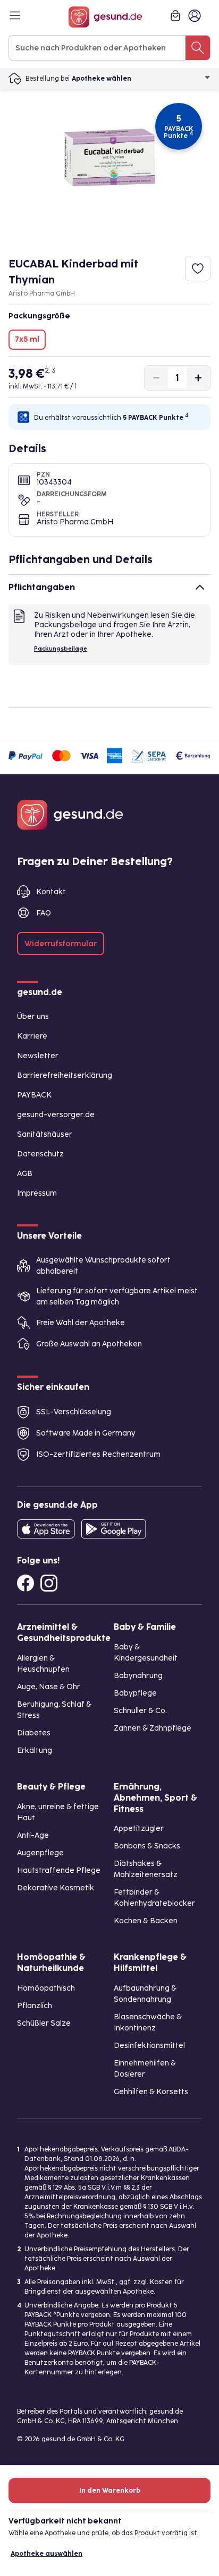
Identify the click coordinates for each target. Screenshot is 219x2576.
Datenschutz (40, 1154)
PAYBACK (34, 1095)
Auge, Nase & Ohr (49, 1687)
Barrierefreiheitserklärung (65, 1075)
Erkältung (35, 1751)
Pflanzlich (35, 2006)
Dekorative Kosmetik (56, 1888)
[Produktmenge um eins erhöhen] (198, 378)
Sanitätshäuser (45, 1134)
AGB (25, 1174)
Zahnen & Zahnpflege (153, 1728)
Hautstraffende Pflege (59, 1870)
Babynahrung (138, 1676)
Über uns (33, 1017)
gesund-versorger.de (56, 1115)
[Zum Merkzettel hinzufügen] (198, 269)
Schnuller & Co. (140, 1711)
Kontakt (51, 892)
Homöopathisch (46, 1988)
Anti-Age (33, 1835)
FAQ (44, 913)
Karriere (32, 1036)
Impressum (37, 1193)
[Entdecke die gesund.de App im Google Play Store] (114, 1529)
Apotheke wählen (102, 79)
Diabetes (34, 1733)
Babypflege (135, 1693)
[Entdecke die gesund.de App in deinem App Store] (46, 1529)
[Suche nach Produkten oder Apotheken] (198, 48)
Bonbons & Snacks (147, 1846)
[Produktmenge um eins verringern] (156, 378)
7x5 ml (27, 339)
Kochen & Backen (146, 1921)
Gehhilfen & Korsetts (151, 2092)
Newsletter (38, 1056)
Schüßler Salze (44, 2023)
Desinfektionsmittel (149, 2046)
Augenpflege (40, 1853)
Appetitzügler (139, 1829)
